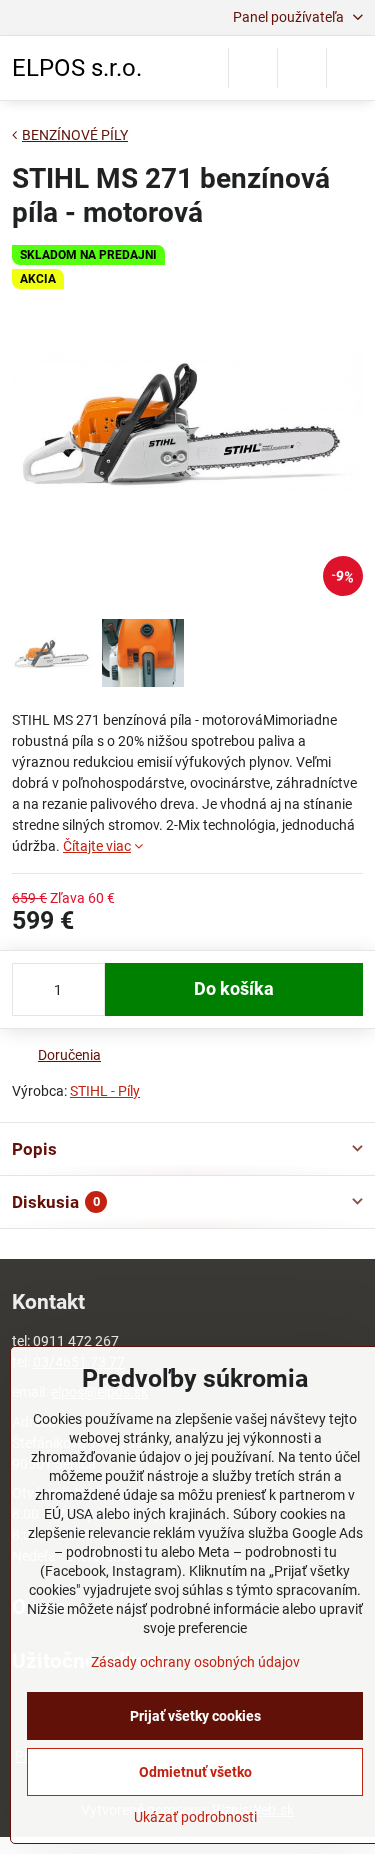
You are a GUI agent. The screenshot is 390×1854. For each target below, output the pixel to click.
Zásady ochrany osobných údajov (195, 1662)
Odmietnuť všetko (195, 1772)
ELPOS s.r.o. (77, 68)
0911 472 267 (76, 1341)
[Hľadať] (253, 68)
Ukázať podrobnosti (195, 1817)
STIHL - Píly (105, 1091)
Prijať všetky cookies (195, 1716)
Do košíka (234, 989)
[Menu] (351, 68)
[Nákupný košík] (302, 68)
